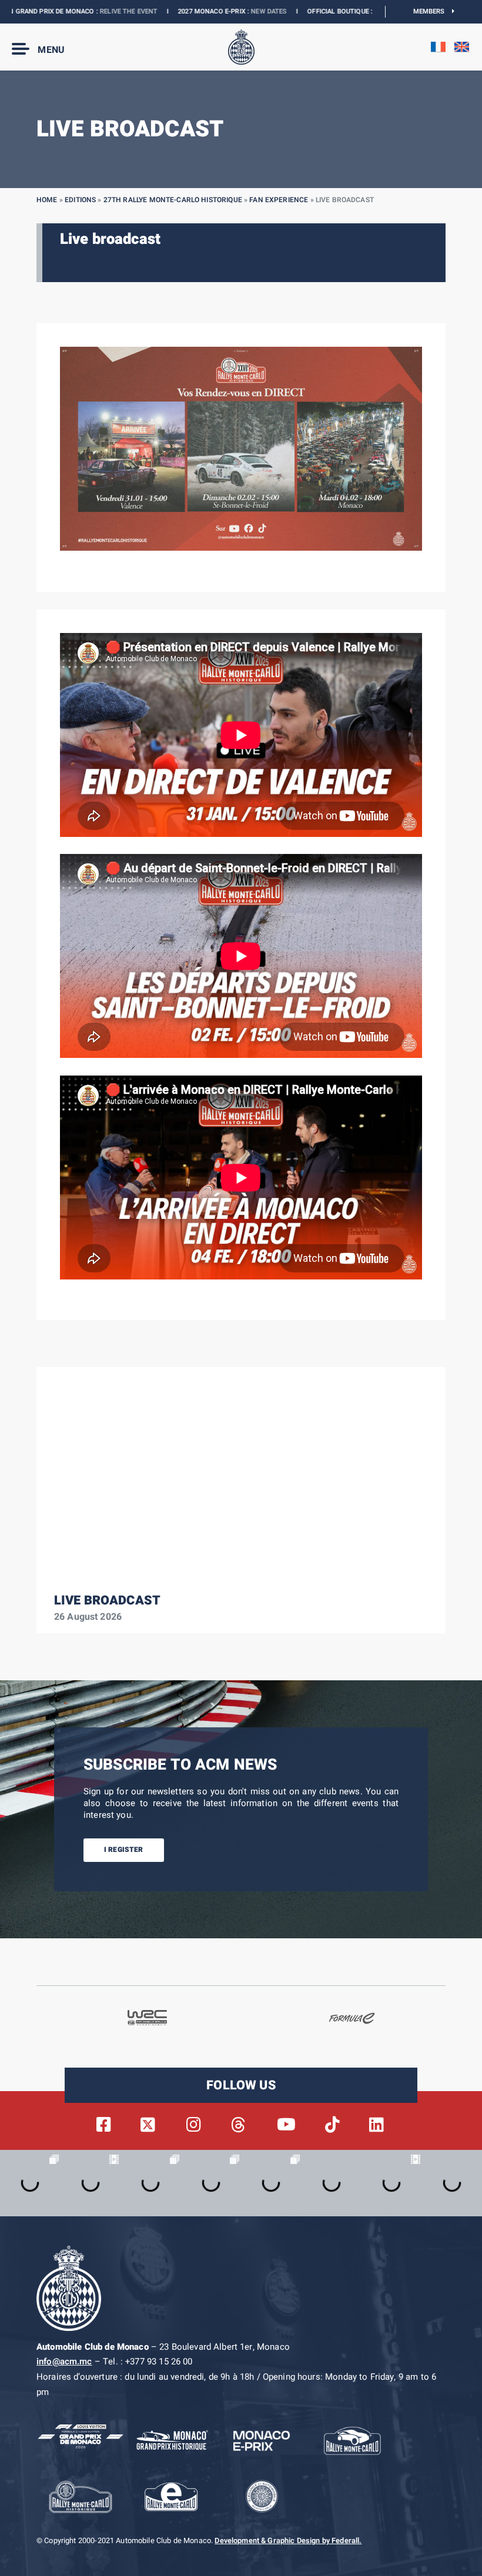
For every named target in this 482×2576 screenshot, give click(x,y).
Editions (80, 200)
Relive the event (81, 11)
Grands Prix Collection (368, 11)
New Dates (221, 11)
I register (124, 1850)
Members (433, 11)
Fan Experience (279, 200)
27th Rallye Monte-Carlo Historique (173, 200)
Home (47, 200)
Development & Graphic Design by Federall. (288, 2541)
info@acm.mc (64, 2361)
